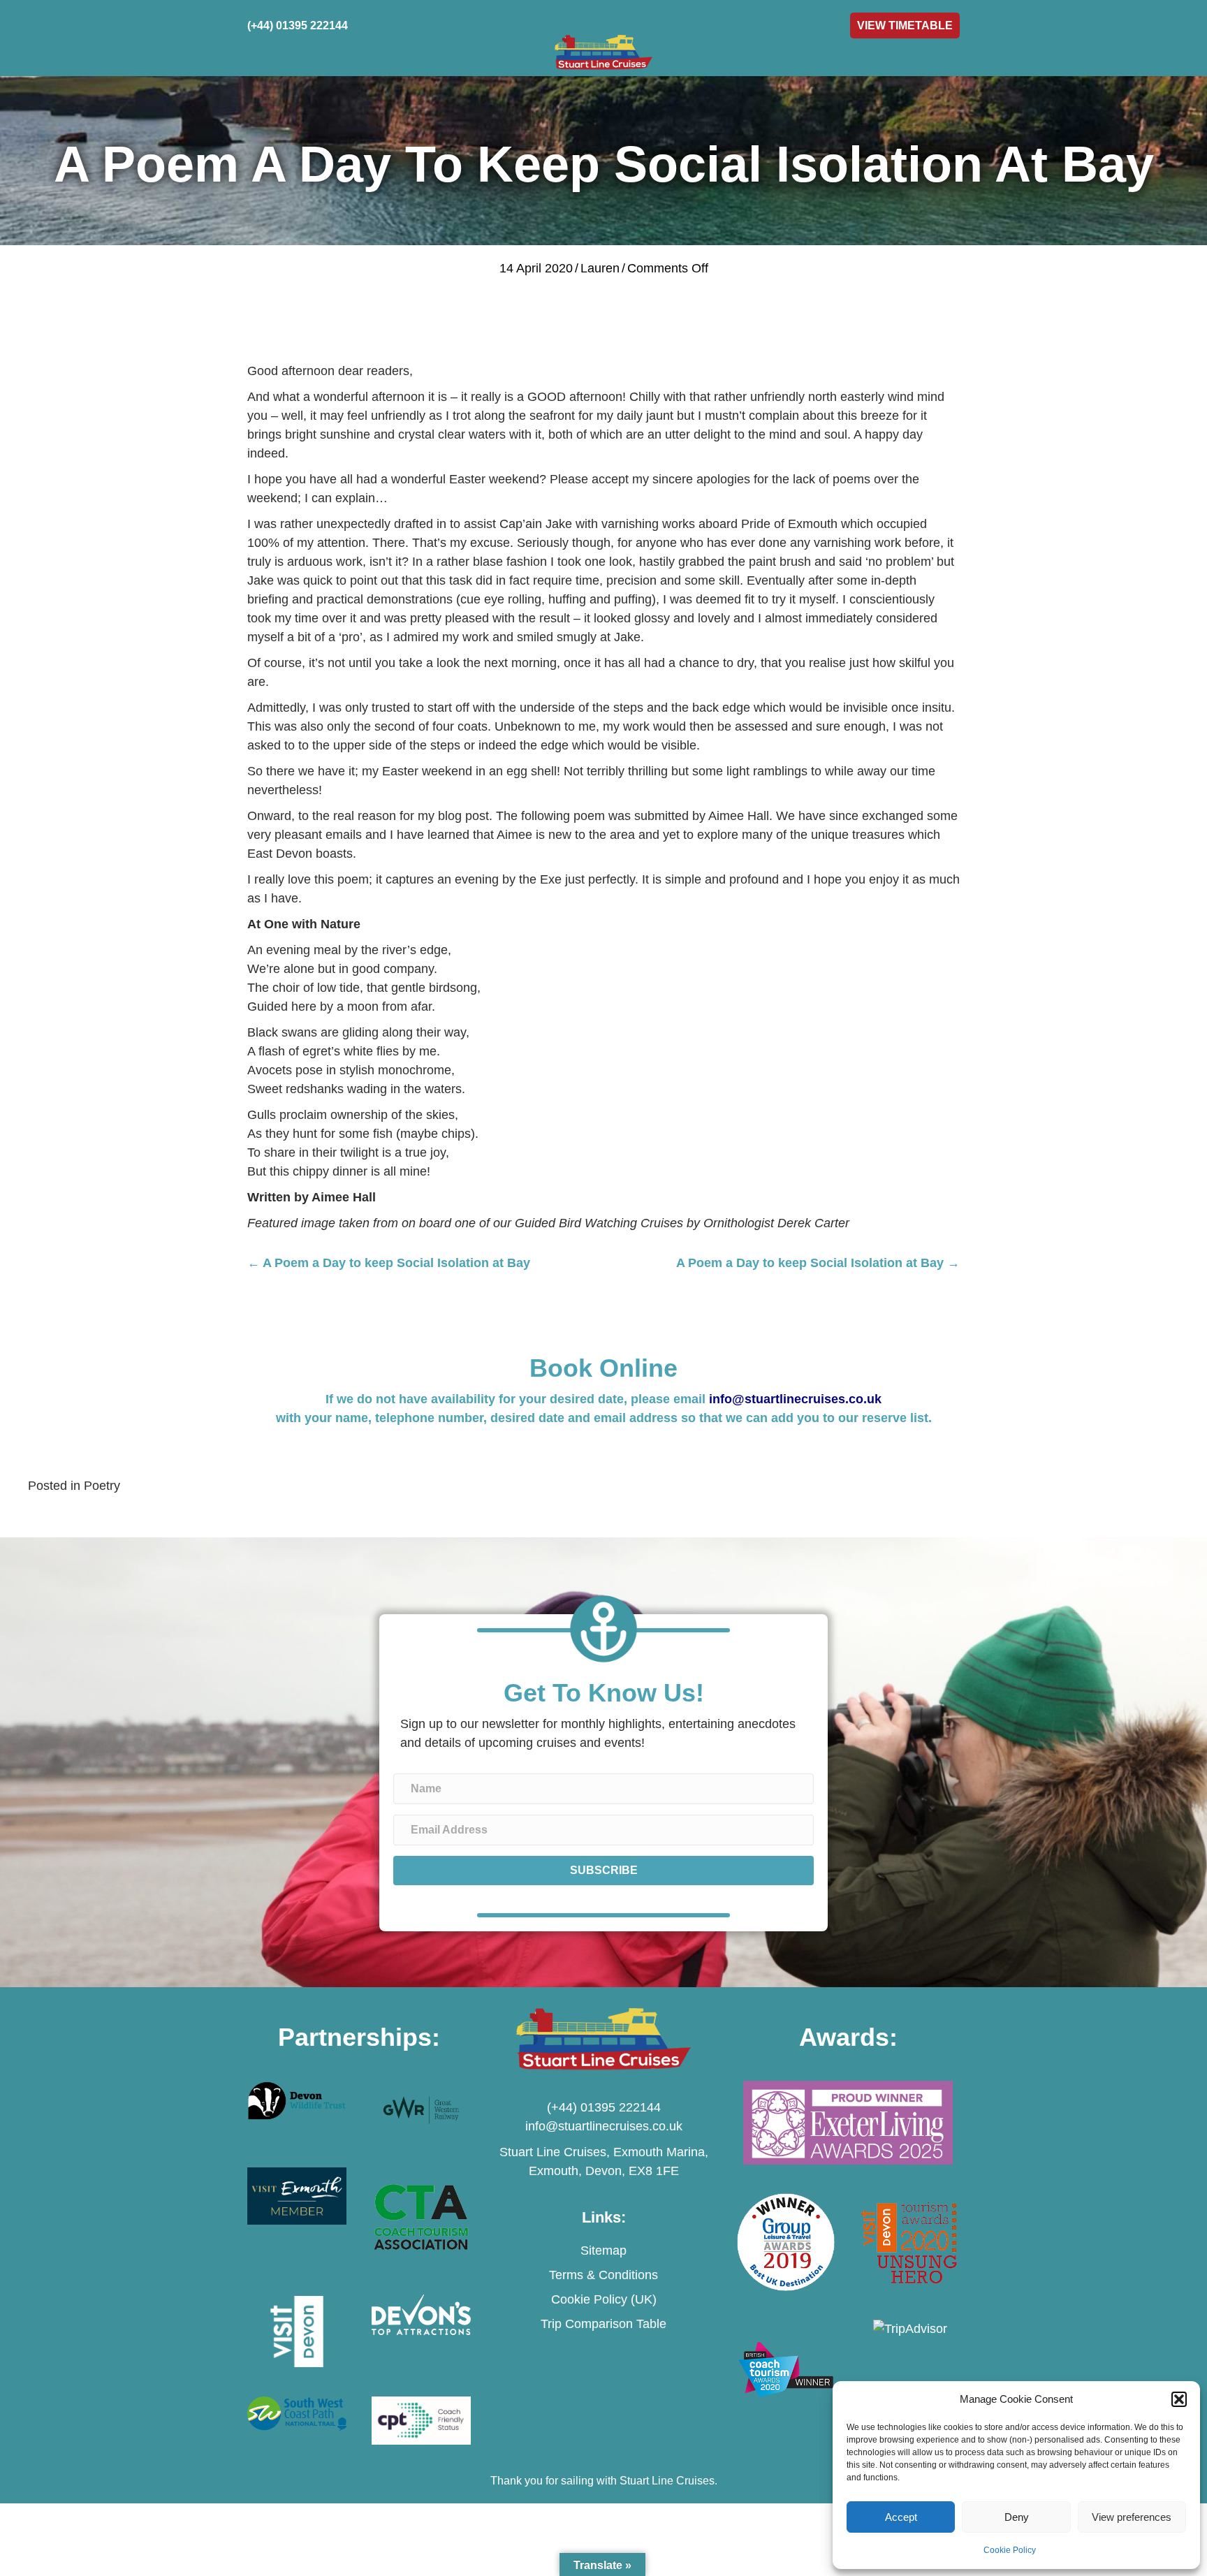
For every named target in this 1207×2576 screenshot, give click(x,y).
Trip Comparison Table (603, 2324)
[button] (1179, 2399)
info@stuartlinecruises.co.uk (795, 1399)
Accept (901, 2517)
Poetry (102, 1486)
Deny (1017, 2517)
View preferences (1132, 2517)
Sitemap (603, 2251)
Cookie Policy (1010, 2550)
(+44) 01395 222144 (604, 2107)
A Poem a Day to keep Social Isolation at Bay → (818, 1263)
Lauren (600, 268)
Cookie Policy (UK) (604, 2299)
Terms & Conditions (603, 2275)
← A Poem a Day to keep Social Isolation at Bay (389, 1263)
